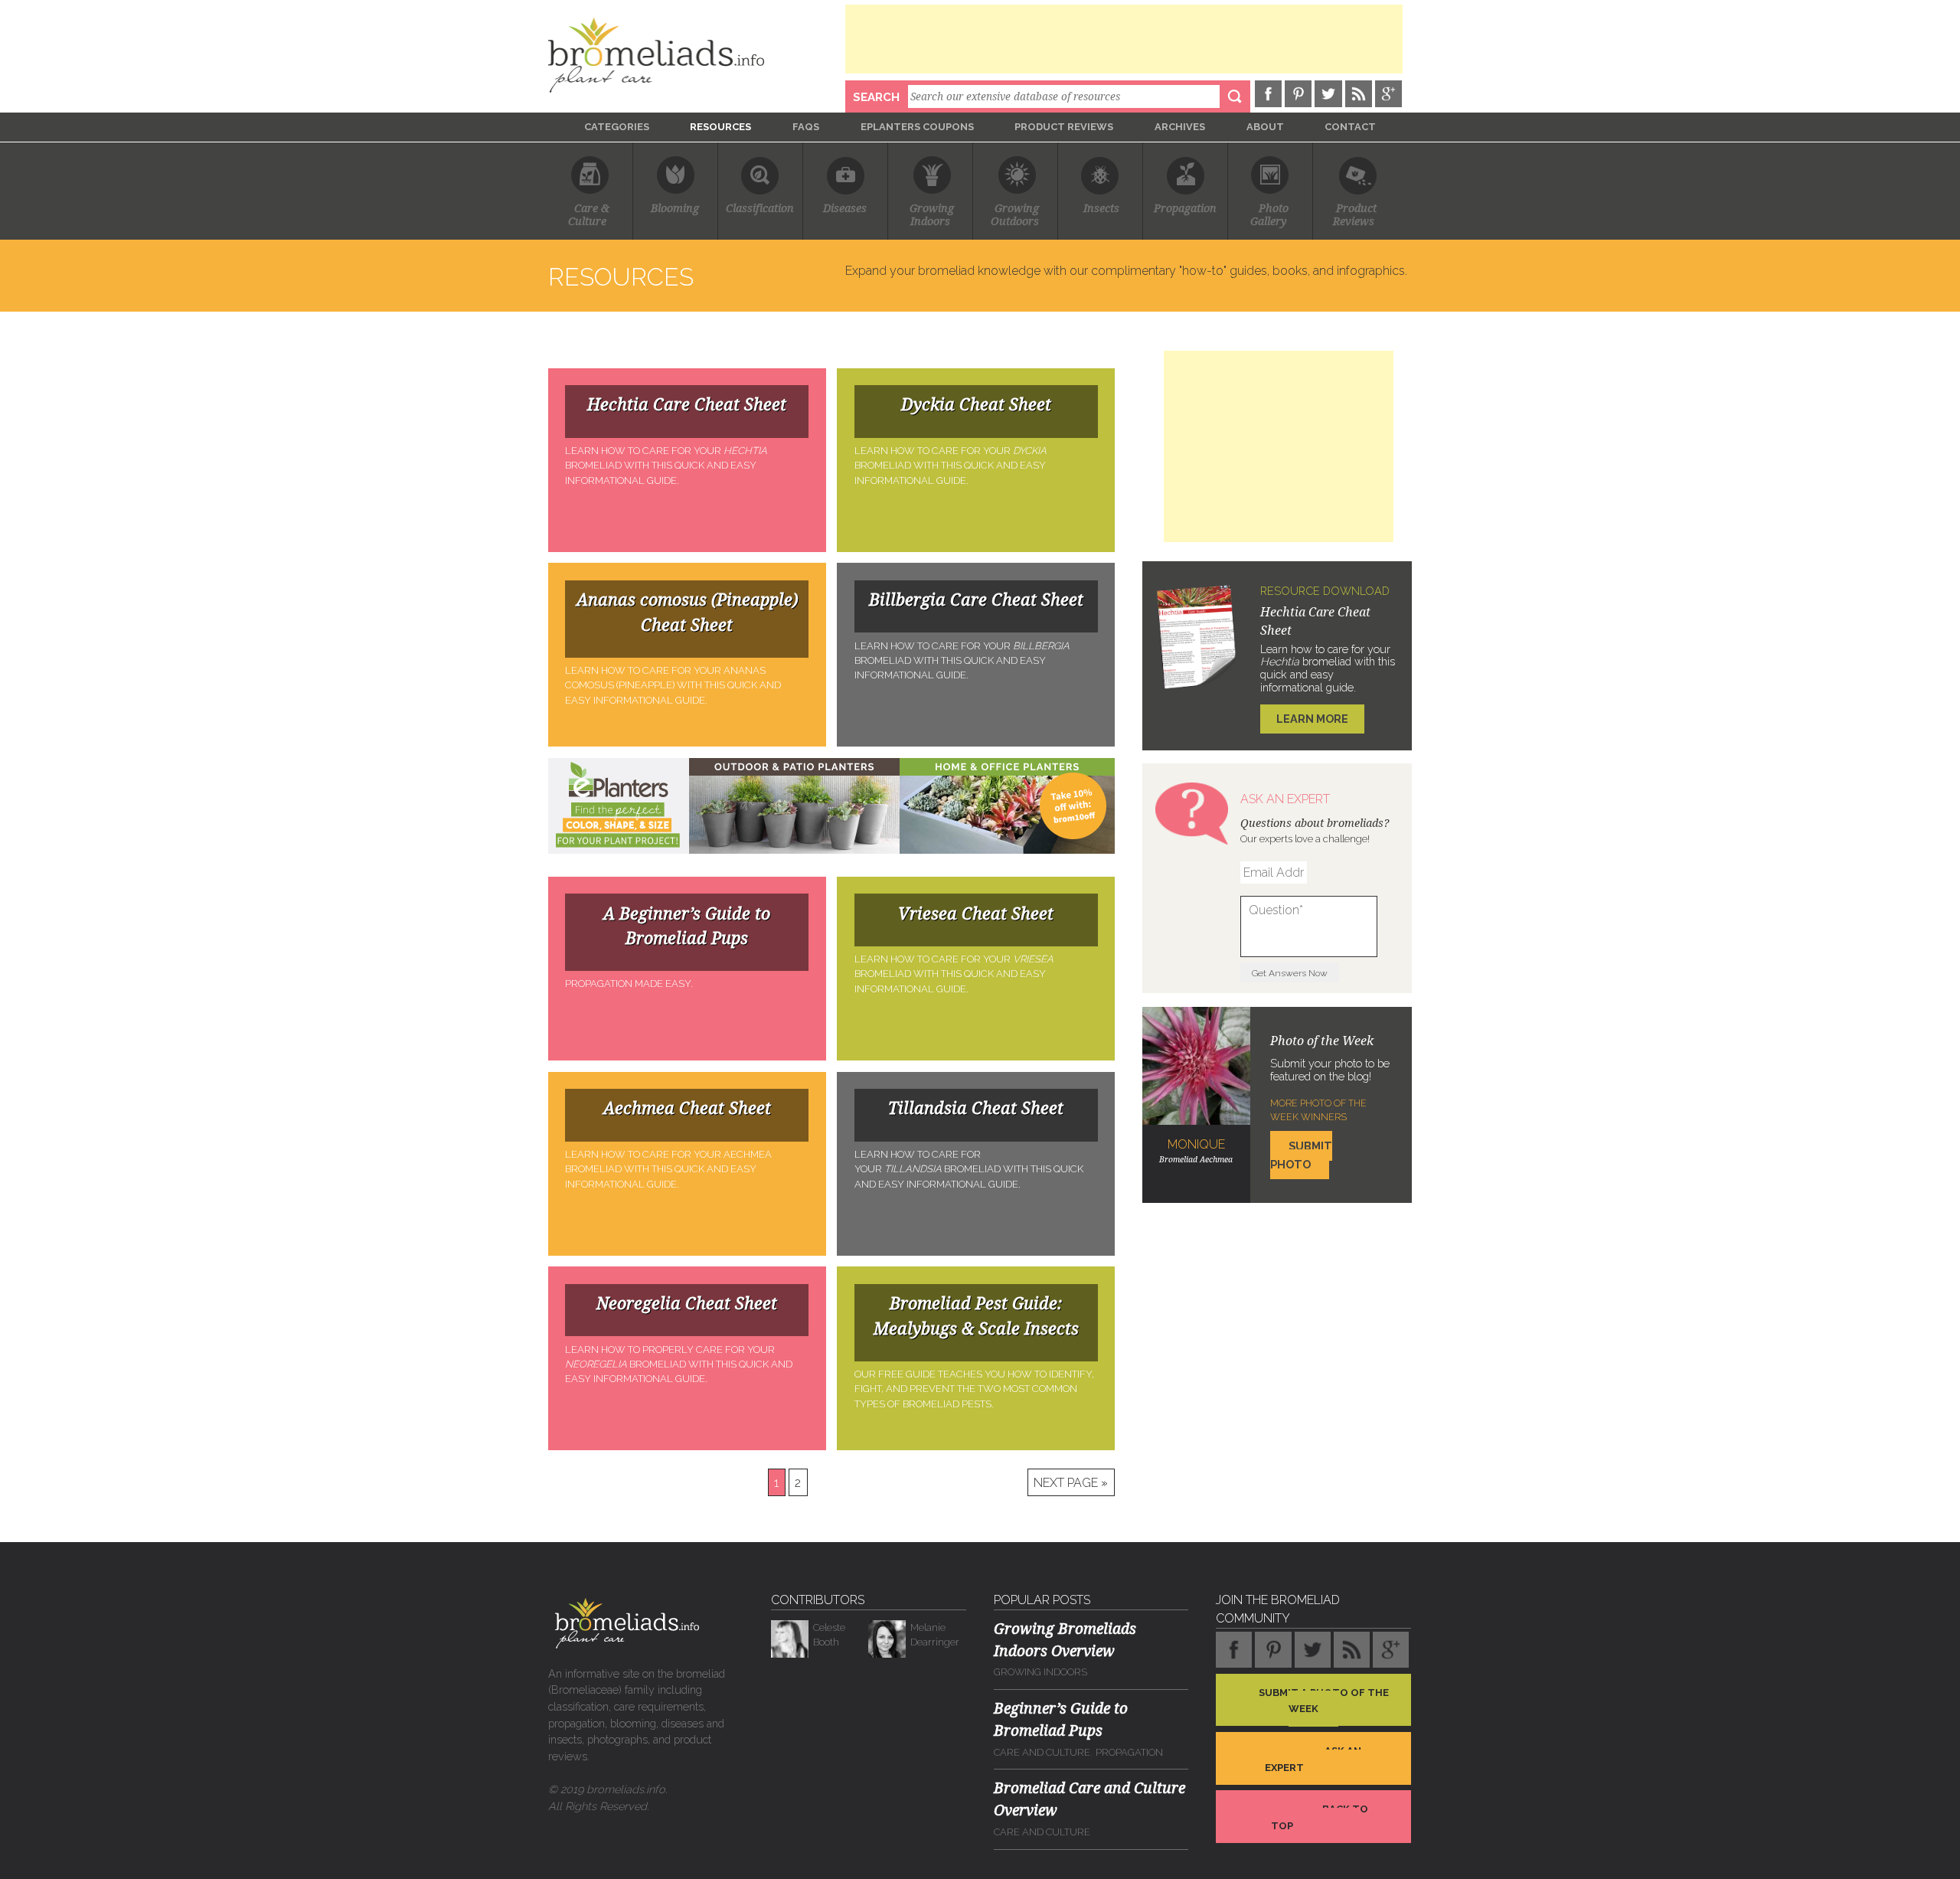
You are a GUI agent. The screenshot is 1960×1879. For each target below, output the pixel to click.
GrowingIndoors (932, 215)
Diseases (845, 209)
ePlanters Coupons (917, 127)
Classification (760, 209)
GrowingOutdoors (1015, 215)
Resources (720, 127)
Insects (1101, 209)
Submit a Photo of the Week (1324, 1700)
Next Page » (1071, 1482)
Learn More (1312, 719)
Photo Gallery (1270, 215)
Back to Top (1320, 1817)
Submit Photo (1301, 1155)
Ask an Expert (1313, 1759)
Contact (1350, 127)
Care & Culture (590, 215)
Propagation (1185, 209)
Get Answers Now (1290, 973)
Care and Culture (1042, 1752)
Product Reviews (1064, 127)
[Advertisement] (1124, 39)
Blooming (675, 209)
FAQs (806, 127)
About (1265, 127)
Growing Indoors (1040, 1672)
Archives (1180, 127)
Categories (617, 127)
